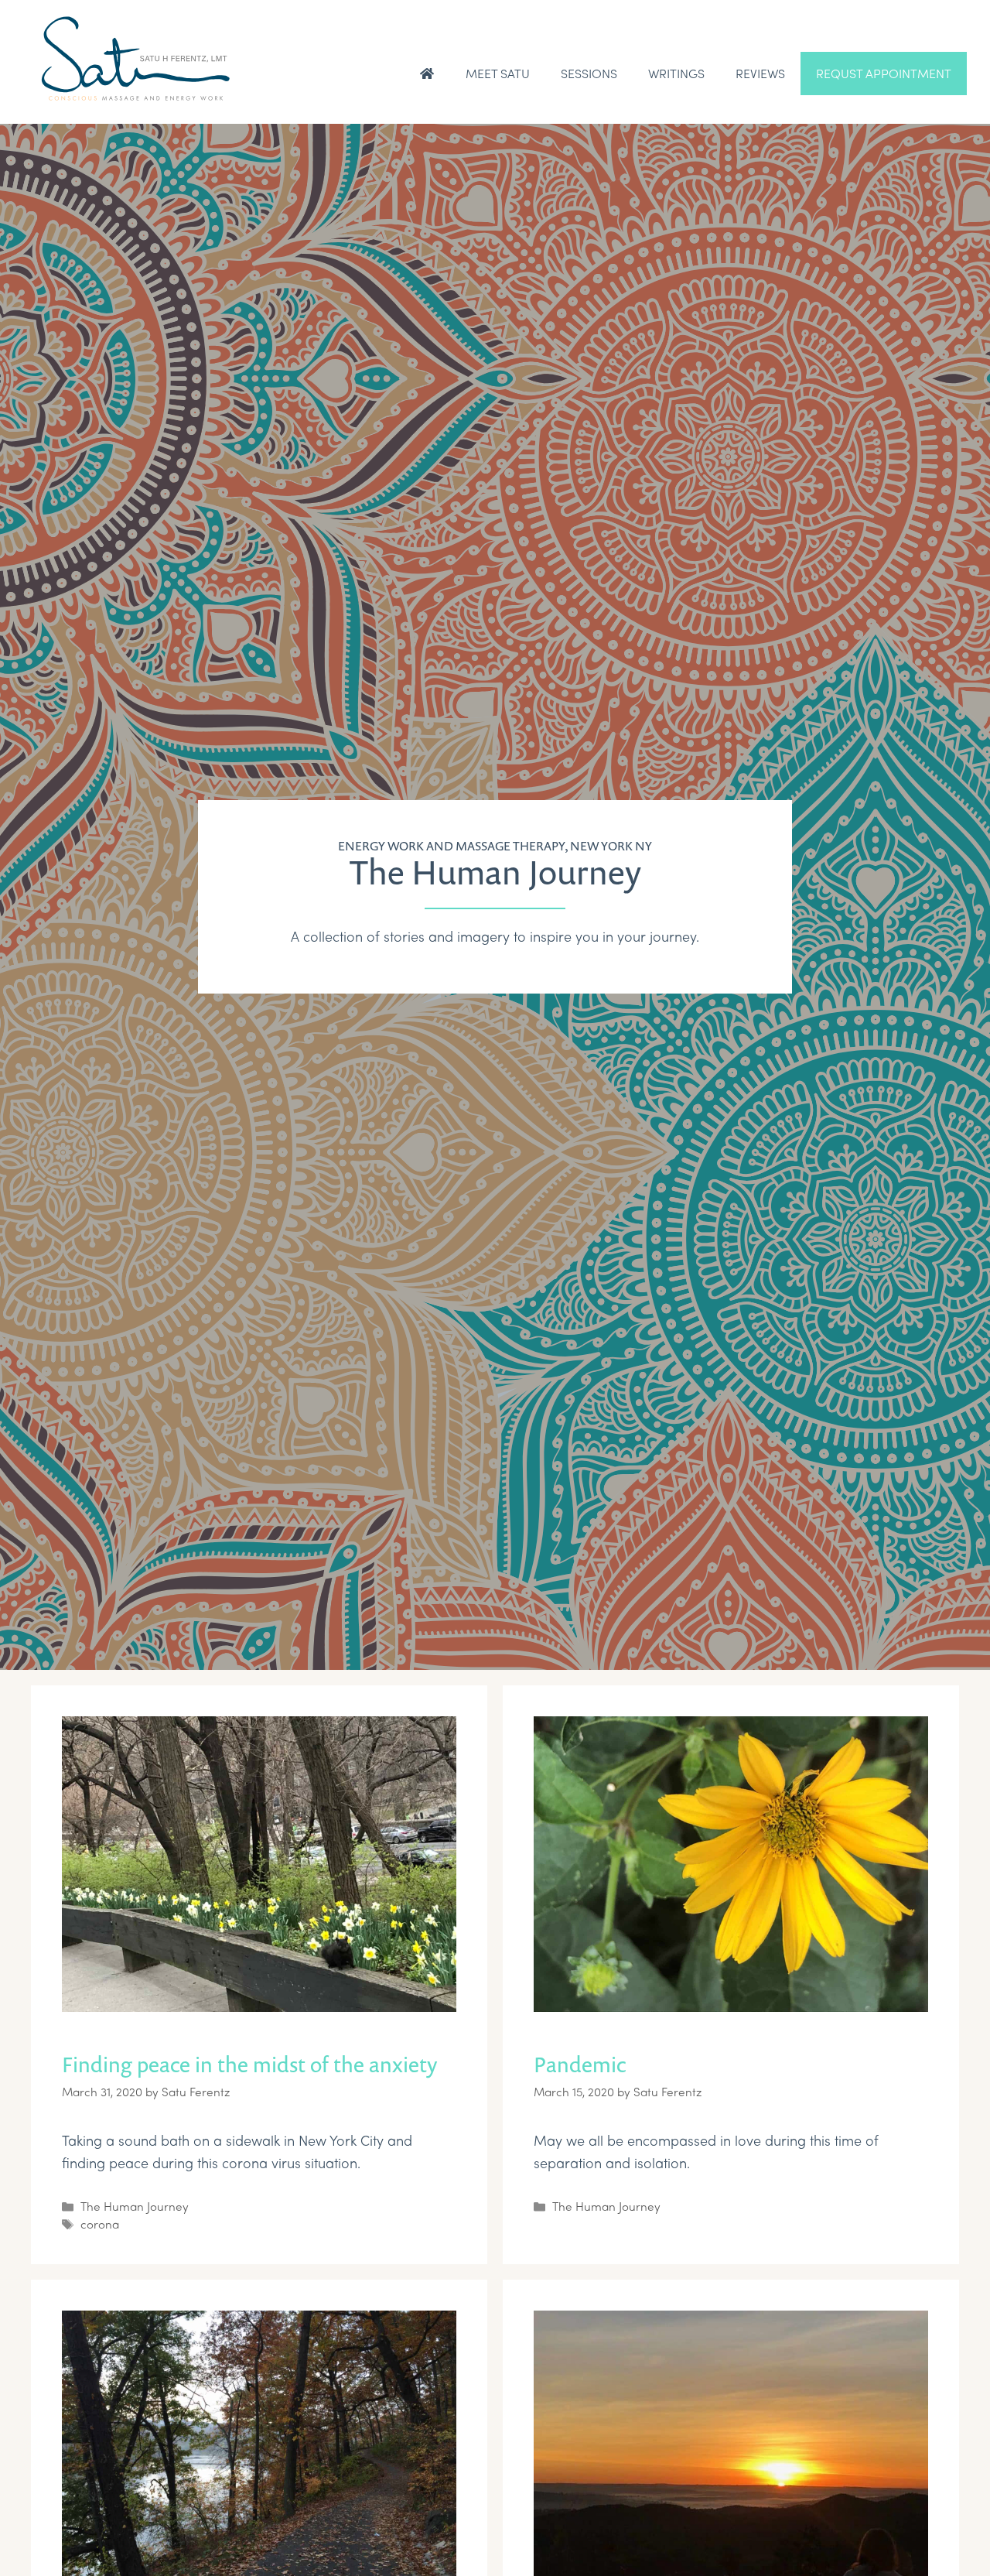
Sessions (589, 73)
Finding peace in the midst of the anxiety (250, 2064)
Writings (676, 73)
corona (100, 2224)
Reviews (760, 73)
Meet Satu (498, 73)
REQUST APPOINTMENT (884, 73)
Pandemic (580, 2064)
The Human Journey (135, 2206)
